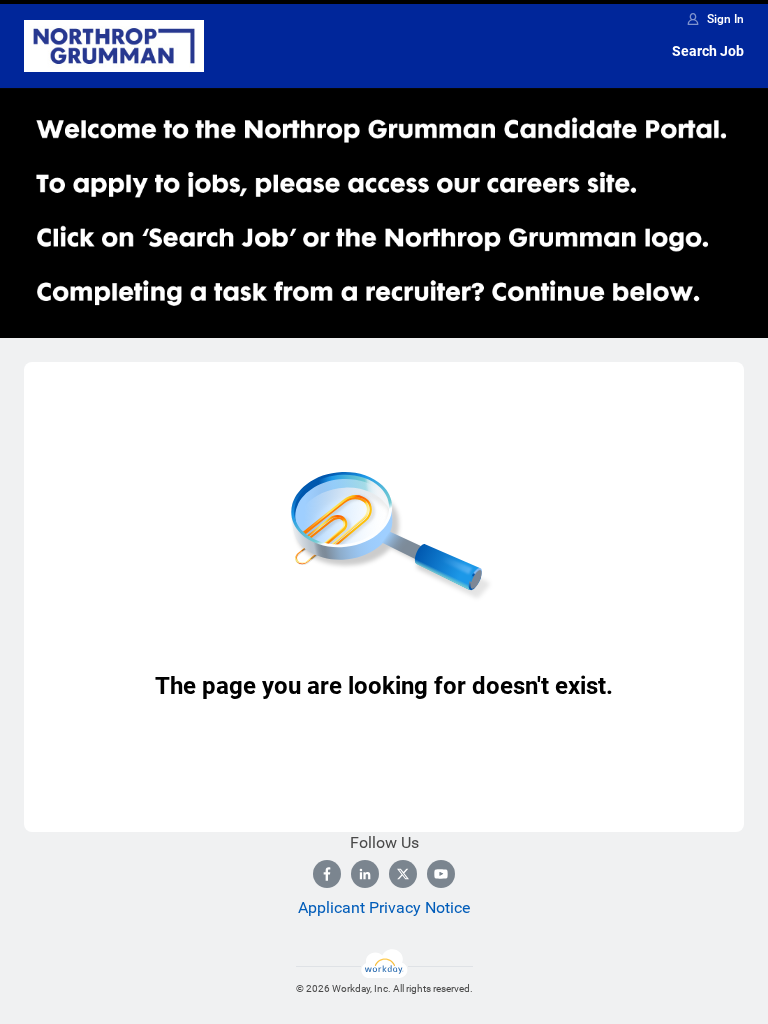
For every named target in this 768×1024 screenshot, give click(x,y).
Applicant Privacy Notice (384, 907)
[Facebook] (327, 874)
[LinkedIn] (365, 874)
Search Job (708, 51)
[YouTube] (441, 874)
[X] (403, 874)
